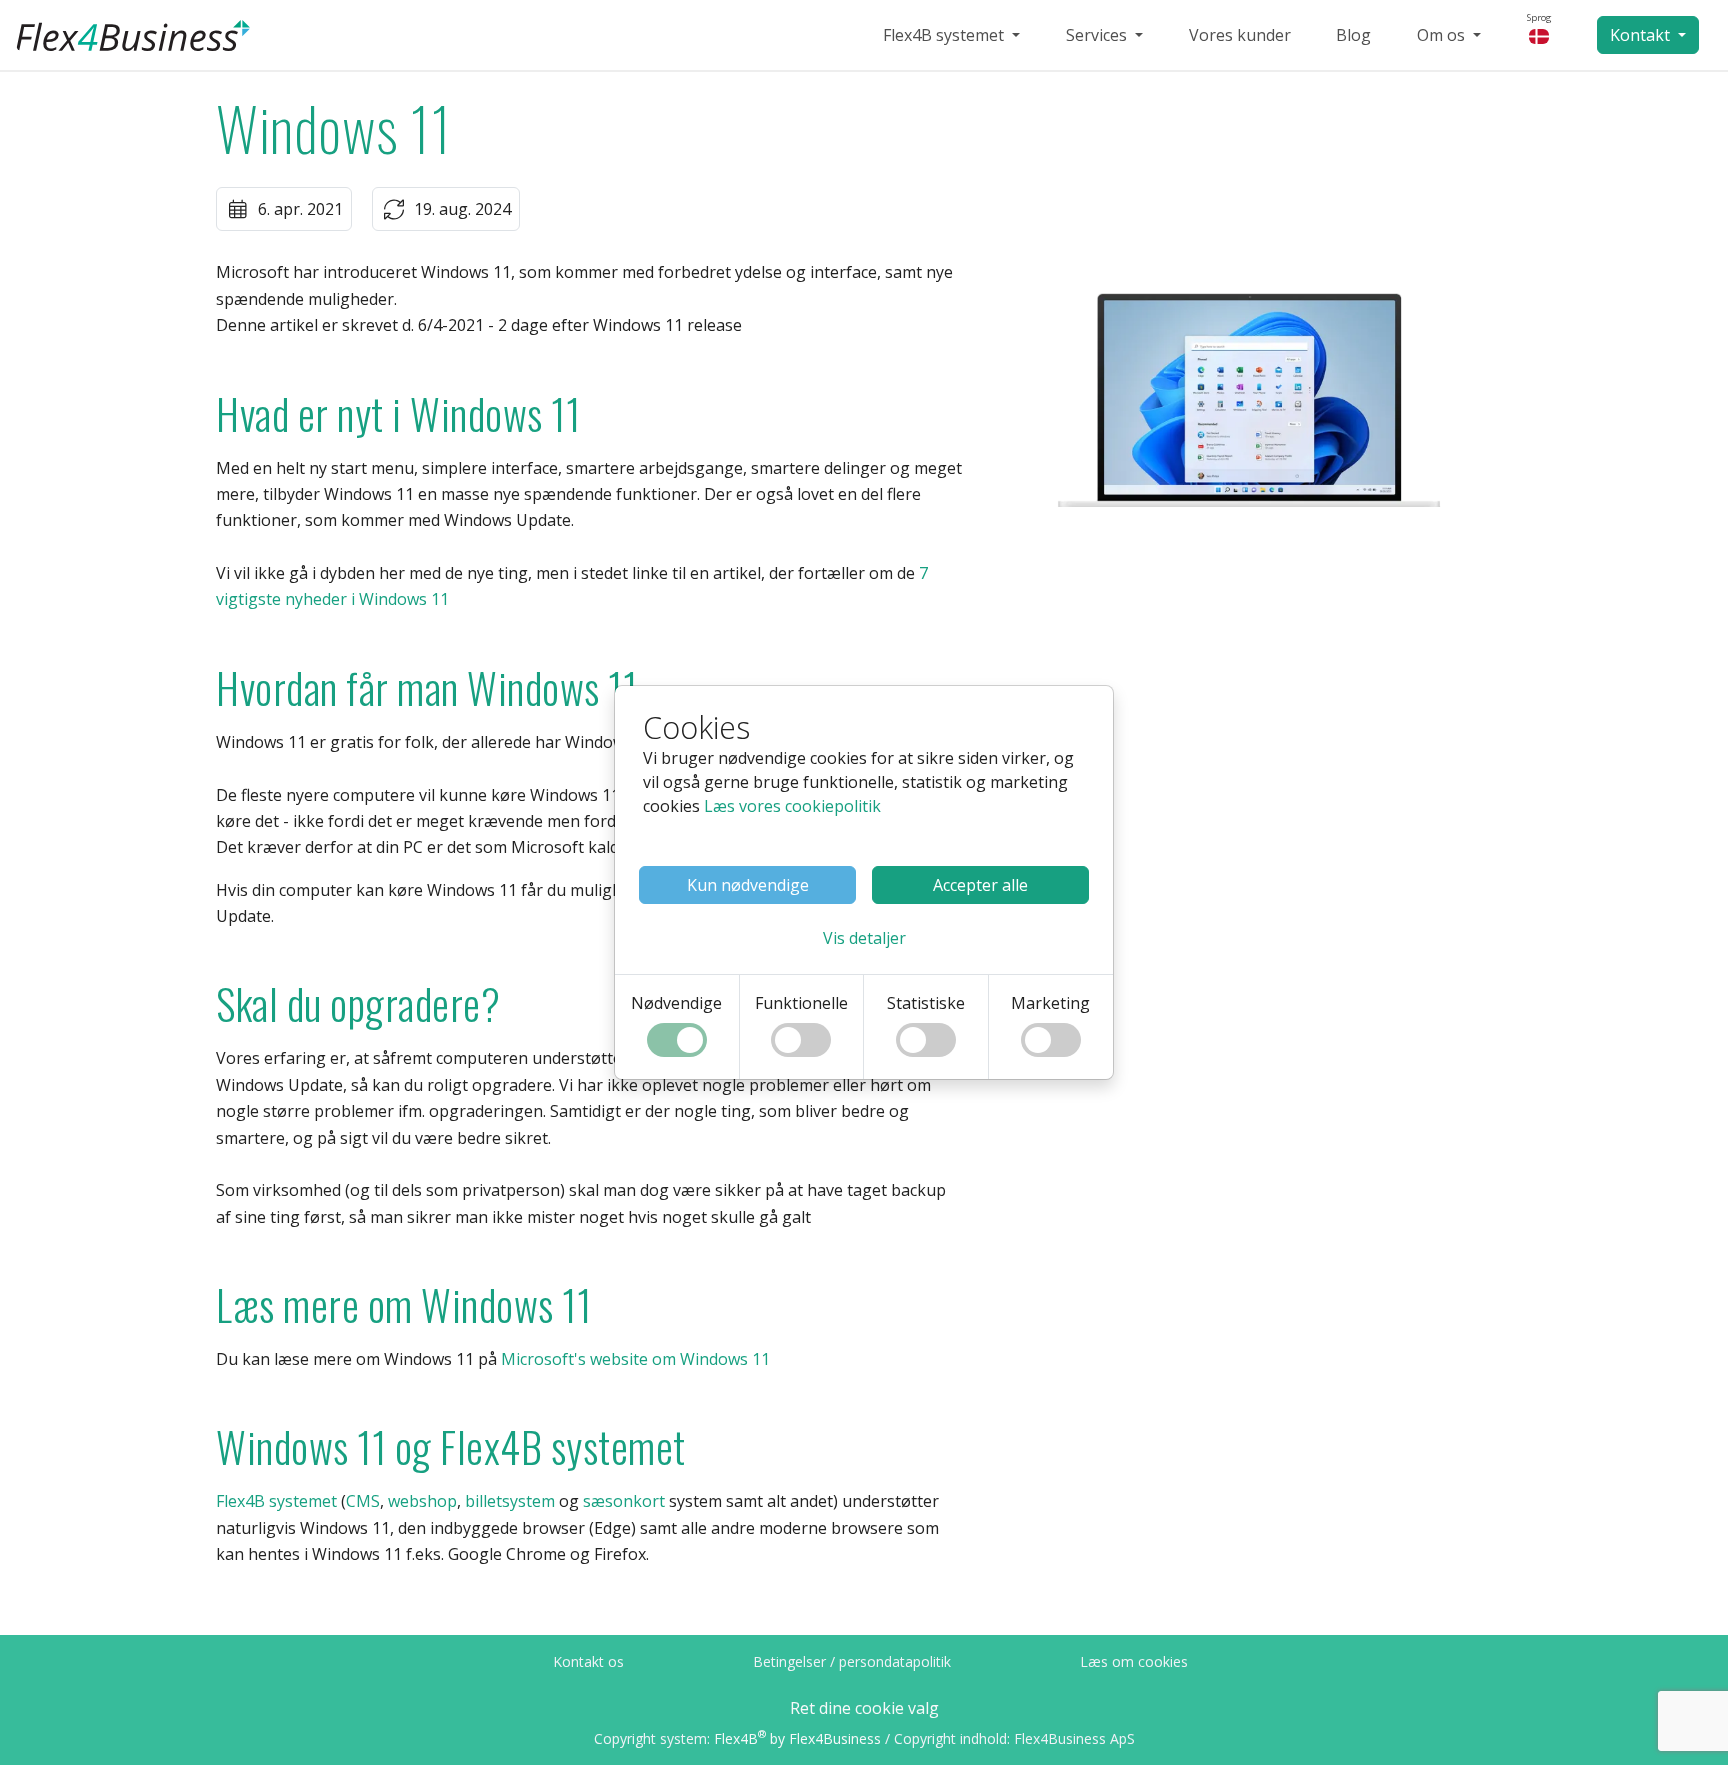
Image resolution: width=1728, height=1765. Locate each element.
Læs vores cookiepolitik (792, 806)
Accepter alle (980, 885)
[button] (864, 938)
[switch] (677, 1040)
